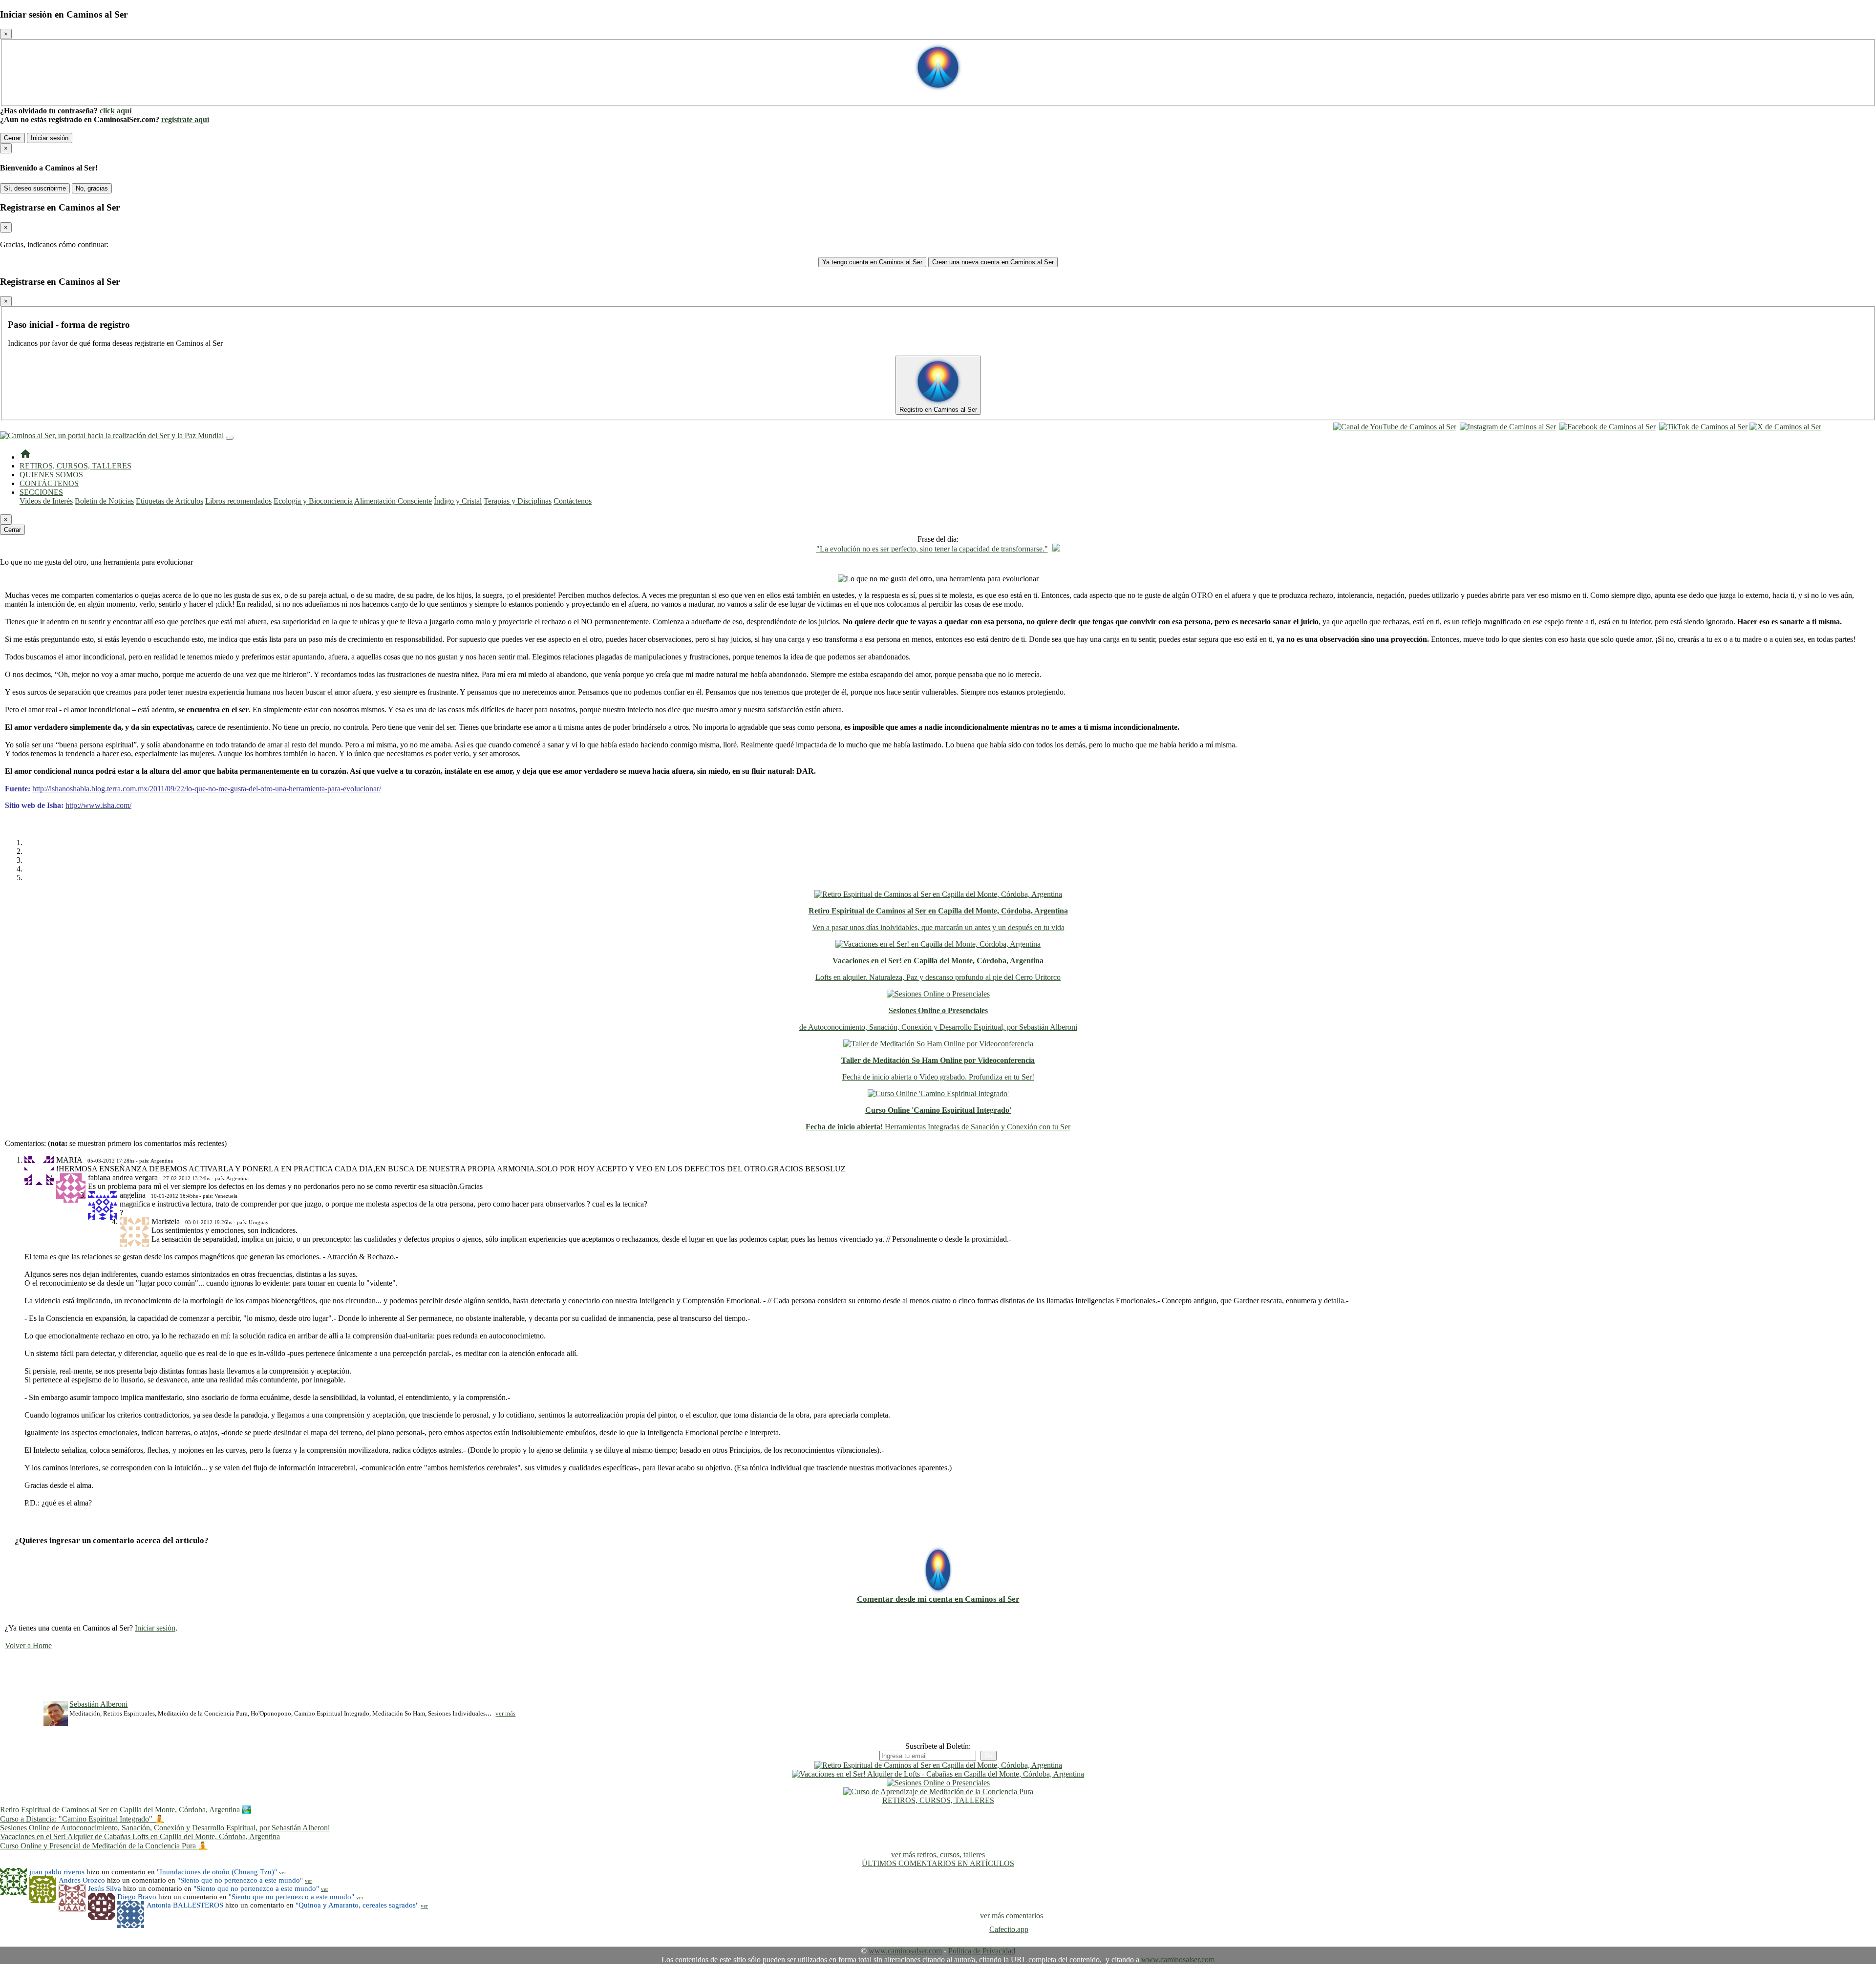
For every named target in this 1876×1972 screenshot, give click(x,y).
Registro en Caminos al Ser (938, 410)
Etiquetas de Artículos (170, 501)
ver (283, 1872)
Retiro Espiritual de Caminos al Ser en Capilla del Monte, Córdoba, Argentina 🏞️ (126, 1810)
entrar (1834, 427)
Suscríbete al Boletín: (938, 1746)
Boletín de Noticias (104, 501)
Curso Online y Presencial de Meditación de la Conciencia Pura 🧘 (104, 1846)
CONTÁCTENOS (49, 483)
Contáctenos (573, 501)
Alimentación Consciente (393, 501)
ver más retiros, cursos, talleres (938, 1855)
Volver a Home (28, 1645)
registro (1857, 427)
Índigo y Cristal (458, 501)
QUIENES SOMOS (51, 475)
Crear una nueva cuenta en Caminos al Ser (993, 262)
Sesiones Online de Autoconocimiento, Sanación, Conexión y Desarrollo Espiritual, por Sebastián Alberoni (165, 1828)
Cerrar (12, 138)
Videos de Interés (46, 501)
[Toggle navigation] (230, 438)
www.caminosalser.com (905, 1951)
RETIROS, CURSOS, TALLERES (75, 466)
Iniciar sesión (50, 138)
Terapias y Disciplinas (518, 501)
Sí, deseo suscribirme (35, 188)
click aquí (116, 111)
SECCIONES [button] (41, 492)
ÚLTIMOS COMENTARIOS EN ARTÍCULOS (938, 1863)
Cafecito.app (1009, 1929)
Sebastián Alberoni (98, 1704)
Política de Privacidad (982, 1951)
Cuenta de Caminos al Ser (938, 96)
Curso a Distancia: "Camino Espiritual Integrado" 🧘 (82, 1819)
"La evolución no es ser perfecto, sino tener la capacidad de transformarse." (932, 549)
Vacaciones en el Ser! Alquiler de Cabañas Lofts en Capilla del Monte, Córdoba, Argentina (140, 1836)
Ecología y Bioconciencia (313, 501)
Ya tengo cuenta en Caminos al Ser (872, 262)
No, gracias (92, 188)
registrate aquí (185, 119)
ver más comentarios (1012, 1916)
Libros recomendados (238, 501)
